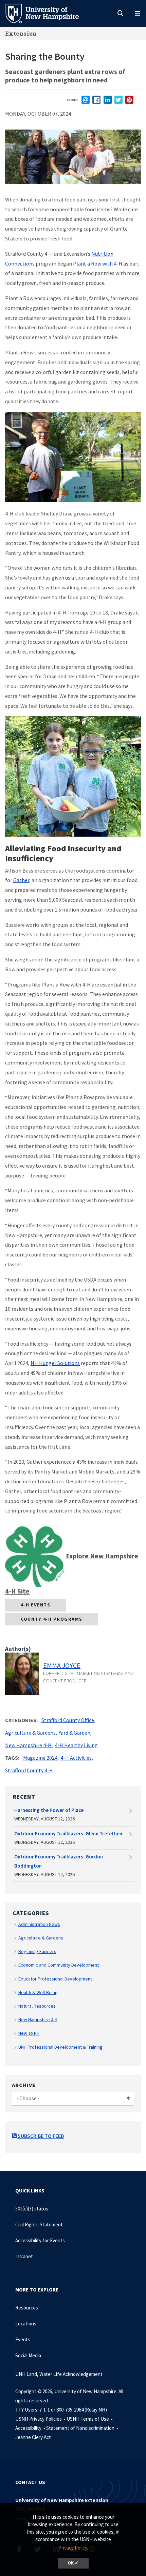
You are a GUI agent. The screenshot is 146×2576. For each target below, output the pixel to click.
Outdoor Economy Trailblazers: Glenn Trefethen (68, 1833)
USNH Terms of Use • (90, 2419)
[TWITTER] (118, 100)
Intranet (24, 2256)
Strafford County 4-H (29, 1770)
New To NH (29, 2033)
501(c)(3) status (32, 2209)
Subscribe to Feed (40, 2136)
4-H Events (35, 1605)
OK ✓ (73, 2563)
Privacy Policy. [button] (73, 2548)
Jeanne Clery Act (33, 2437)
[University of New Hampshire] (48, 13)
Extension (21, 33)
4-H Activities (76, 1758)
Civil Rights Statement (39, 2224)
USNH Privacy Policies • (41, 2419)
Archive (24, 2085)
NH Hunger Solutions (55, 1363)
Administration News (39, 1924)
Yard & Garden (75, 1733)
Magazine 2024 (40, 1758)
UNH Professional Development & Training (60, 2047)
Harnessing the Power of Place (49, 1810)
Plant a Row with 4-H (98, 264)
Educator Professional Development (55, 1979)
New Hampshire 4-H (28, 1745)
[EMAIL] (86, 100)
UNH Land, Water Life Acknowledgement (59, 2374)
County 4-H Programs (52, 1619)
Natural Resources (37, 2006)
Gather (21, 880)
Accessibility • (31, 2428)
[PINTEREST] (129, 100)
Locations (26, 2324)
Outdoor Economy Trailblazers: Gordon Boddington (59, 1861)
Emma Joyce (62, 1665)
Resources (27, 2308)
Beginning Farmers (37, 1951)
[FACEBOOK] (96, 100)
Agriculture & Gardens (30, 1733)
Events (23, 2339)
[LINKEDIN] (108, 100)
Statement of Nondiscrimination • (83, 2428)
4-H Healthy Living (76, 1745)
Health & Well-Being (38, 1992)
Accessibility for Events (40, 2240)
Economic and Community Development (59, 1965)
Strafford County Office (68, 1720)
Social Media (28, 2355)
